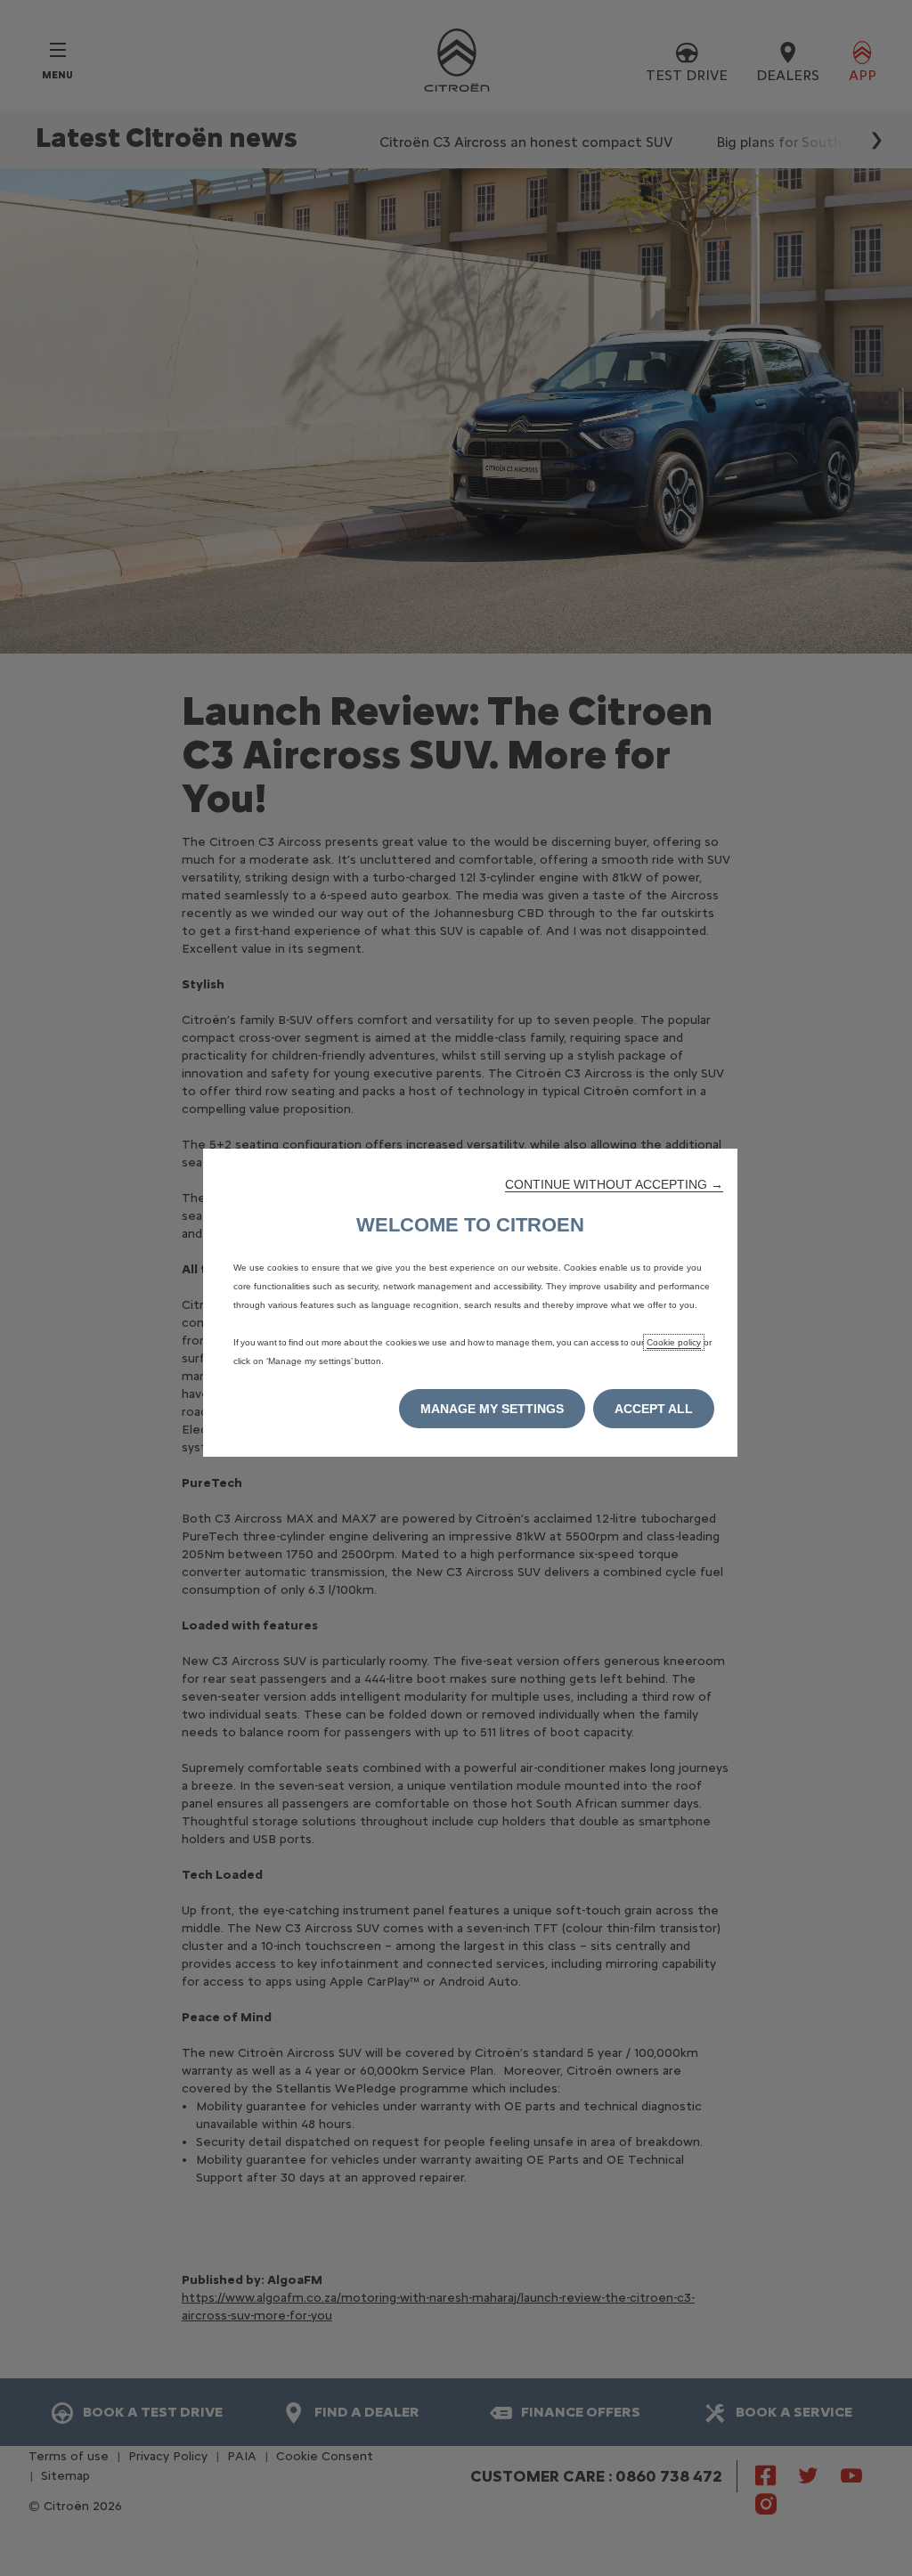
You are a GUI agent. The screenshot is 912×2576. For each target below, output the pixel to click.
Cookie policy (674, 1342)
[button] (614, 1184)
